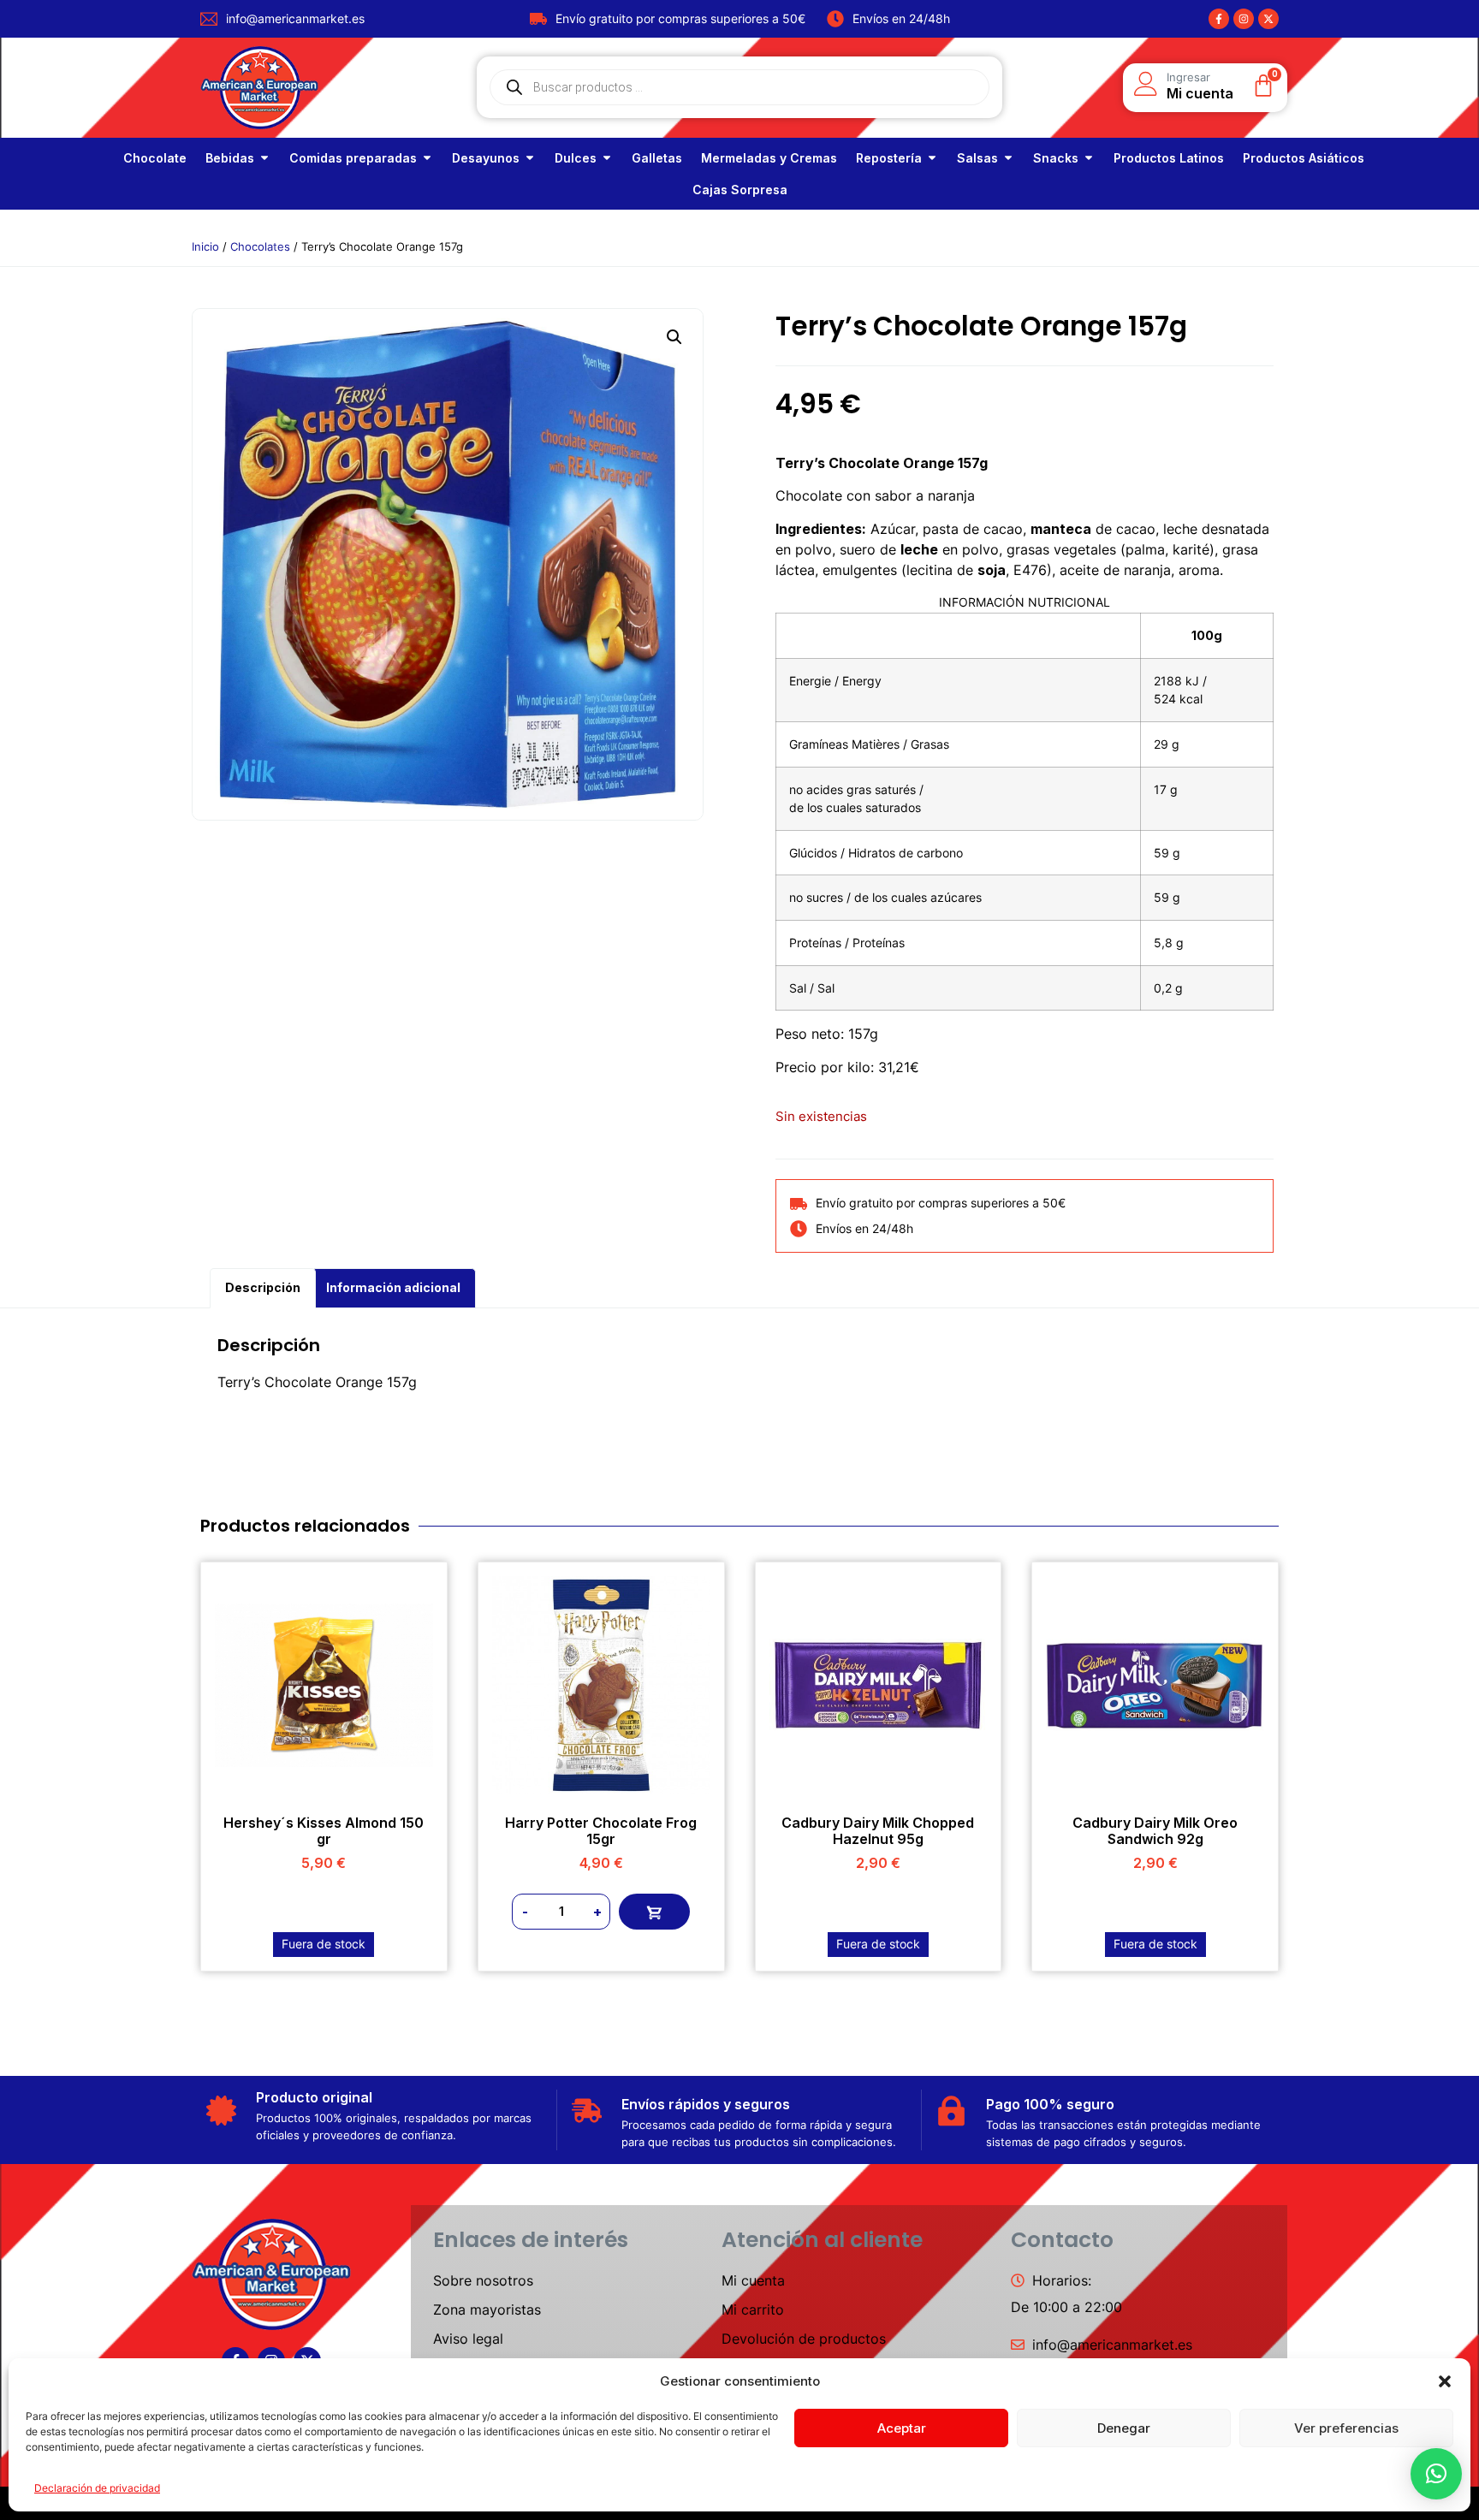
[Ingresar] (1146, 84)
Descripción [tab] (263, 1287)
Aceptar (902, 2428)
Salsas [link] (977, 158)
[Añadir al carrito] (654, 1912)
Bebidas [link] (230, 158)
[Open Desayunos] (530, 158)
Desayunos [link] (486, 158)
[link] (155, 158)
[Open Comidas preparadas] (427, 158)
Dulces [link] (576, 158)
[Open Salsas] (1008, 158)
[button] (1445, 2381)
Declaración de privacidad (97, 2488)
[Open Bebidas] (264, 158)
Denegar (1124, 2428)
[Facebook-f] (1219, 19)
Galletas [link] (657, 158)
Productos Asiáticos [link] (1304, 158)
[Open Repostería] (932, 158)
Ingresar (1188, 77)
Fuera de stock (324, 1944)
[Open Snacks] (1089, 158)
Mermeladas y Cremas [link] (769, 158)
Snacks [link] (1056, 158)
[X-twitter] (1268, 19)
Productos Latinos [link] (1169, 158)
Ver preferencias (1346, 2428)
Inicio (205, 246)
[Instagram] (1244, 19)
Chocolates (260, 246)
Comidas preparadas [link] (353, 158)
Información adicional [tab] (393, 1287)
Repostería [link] (889, 158)
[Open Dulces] (607, 158)
